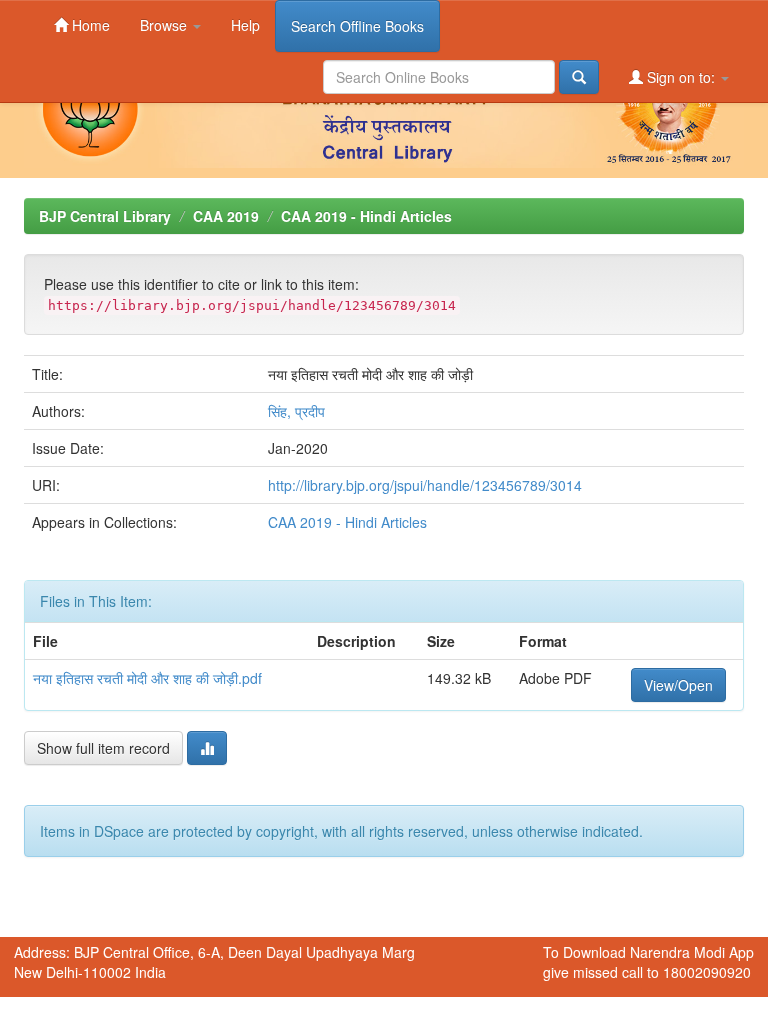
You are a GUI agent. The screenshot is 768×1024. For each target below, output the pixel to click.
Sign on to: (681, 77)
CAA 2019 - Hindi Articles (366, 216)
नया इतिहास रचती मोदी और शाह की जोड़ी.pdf (147, 678)
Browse (165, 25)
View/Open (678, 685)
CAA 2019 (226, 216)
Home (89, 25)
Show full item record (103, 748)
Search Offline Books (357, 26)
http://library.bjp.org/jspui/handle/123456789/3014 (425, 485)
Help (245, 25)
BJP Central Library (105, 216)
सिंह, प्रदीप (296, 411)
